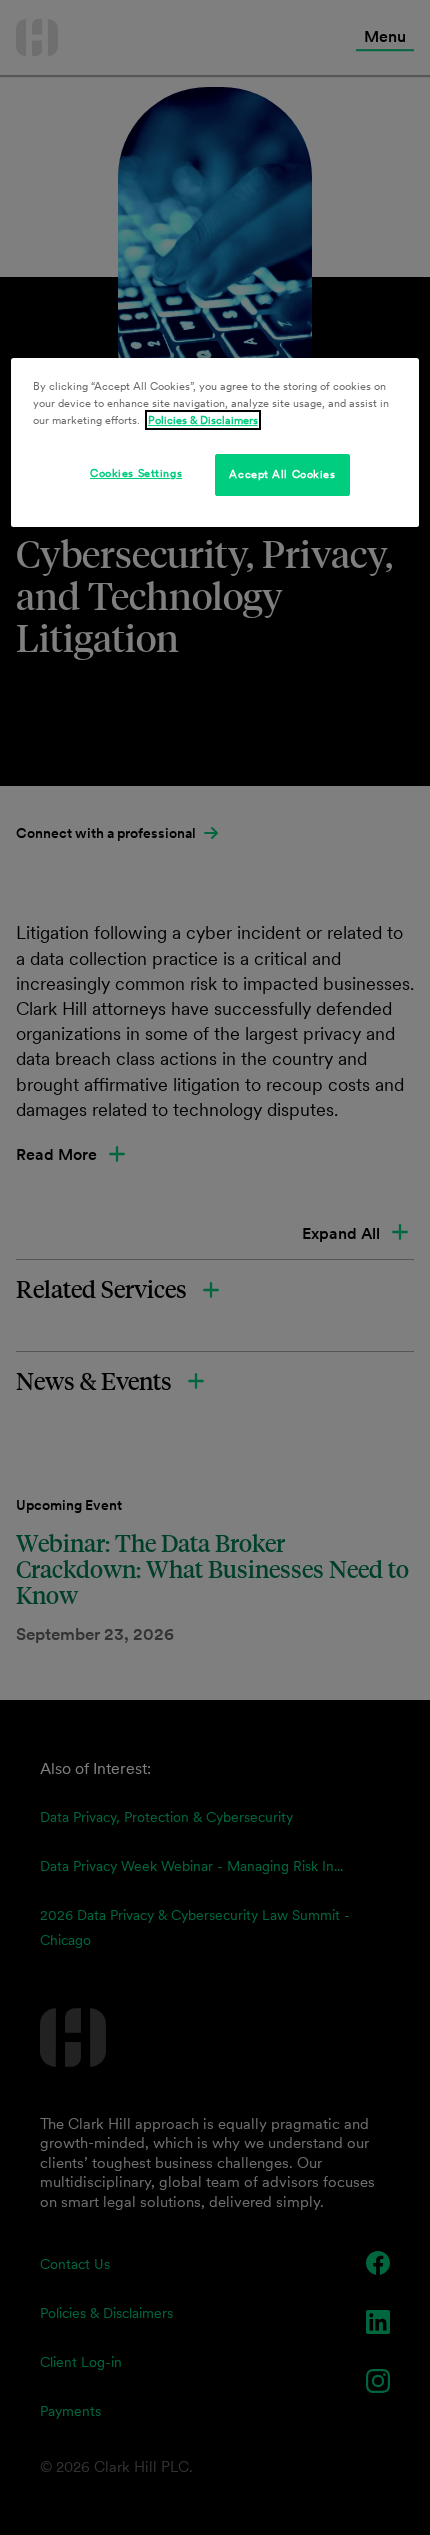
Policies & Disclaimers (203, 420)
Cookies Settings (136, 473)
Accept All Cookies (282, 474)
